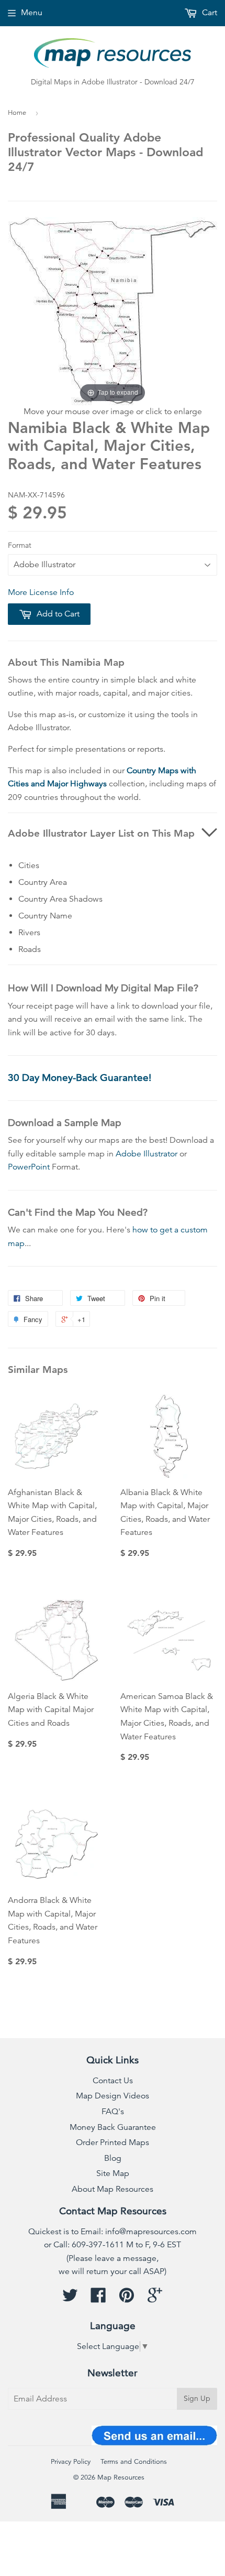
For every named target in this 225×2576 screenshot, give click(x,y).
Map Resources (121, 2477)
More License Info (41, 592)
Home (17, 113)
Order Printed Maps (113, 2142)
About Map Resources (113, 2189)
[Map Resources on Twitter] (70, 2299)
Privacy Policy (71, 2462)
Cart (209, 13)
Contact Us (113, 2081)
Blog (113, 2158)
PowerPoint (29, 1167)
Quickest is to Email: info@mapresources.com (113, 2232)
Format (20, 545)
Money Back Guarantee (113, 2127)
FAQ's (113, 2112)
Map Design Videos (113, 2096)
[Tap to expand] (113, 310)
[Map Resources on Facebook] (98, 2299)
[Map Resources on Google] (155, 2299)
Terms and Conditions (134, 2462)
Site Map (113, 2173)
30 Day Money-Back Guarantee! (80, 1078)
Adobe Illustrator (147, 1154)
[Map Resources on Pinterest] (127, 2299)
